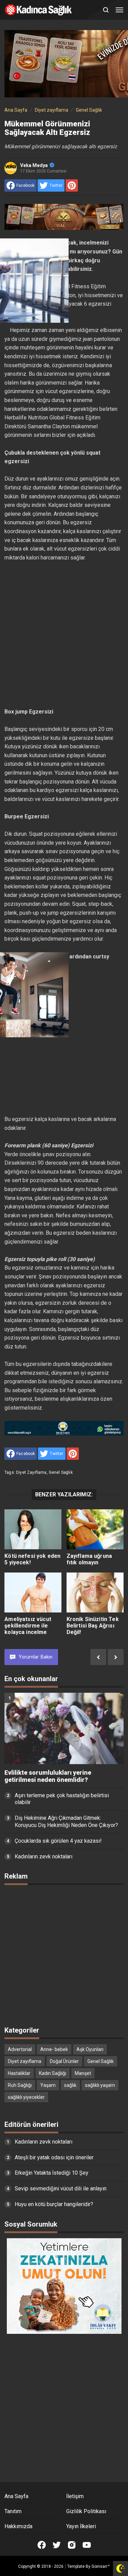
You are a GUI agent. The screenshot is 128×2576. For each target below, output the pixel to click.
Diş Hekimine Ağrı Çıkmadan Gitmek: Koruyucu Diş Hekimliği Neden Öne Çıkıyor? (66, 1822)
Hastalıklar (19, 2073)
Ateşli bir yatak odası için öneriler (54, 2157)
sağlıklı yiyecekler (26, 2097)
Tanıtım (13, 2511)
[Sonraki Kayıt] (116, 1657)
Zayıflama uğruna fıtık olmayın (89, 1559)
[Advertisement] (64, 635)
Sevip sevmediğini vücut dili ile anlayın (61, 2189)
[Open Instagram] (72, 2545)
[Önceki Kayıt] (98, 1657)
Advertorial (20, 2049)
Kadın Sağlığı (53, 2073)
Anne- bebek (54, 2049)
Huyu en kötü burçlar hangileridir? (54, 2204)
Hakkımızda (18, 2526)
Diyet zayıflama (31, 1472)
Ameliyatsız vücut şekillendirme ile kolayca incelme (28, 1626)
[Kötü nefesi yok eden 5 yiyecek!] (33, 1529)
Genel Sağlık (61, 1472)
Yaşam (48, 2085)
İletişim (75, 2496)
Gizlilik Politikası (86, 2511)
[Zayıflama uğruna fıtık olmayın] (95, 1529)
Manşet (83, 2073)
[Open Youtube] (87, 2545)
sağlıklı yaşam (100, 2085)
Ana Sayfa (16, 2496)
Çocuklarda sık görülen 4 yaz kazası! (58, 1841)
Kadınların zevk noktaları (44, 1857)
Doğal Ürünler (64, 2061)
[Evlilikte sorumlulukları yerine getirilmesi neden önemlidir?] (64, 1728)
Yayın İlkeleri (81, 2526)
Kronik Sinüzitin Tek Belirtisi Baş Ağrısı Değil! (93, 1626)
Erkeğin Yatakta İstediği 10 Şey (52, 2173)
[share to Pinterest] (72, 185)
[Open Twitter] (57, 2545)
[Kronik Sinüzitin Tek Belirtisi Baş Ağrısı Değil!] (95, 1592)
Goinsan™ (101, 2566)
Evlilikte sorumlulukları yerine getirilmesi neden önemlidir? (48, 1776)
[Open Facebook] (42, 2545)
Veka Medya (34, 165)
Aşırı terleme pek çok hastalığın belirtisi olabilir (62, 1799)
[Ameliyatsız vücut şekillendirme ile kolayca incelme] (33, 1592)
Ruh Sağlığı (20, 2085)
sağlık (70, 2085)
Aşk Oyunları (90, 2049)
